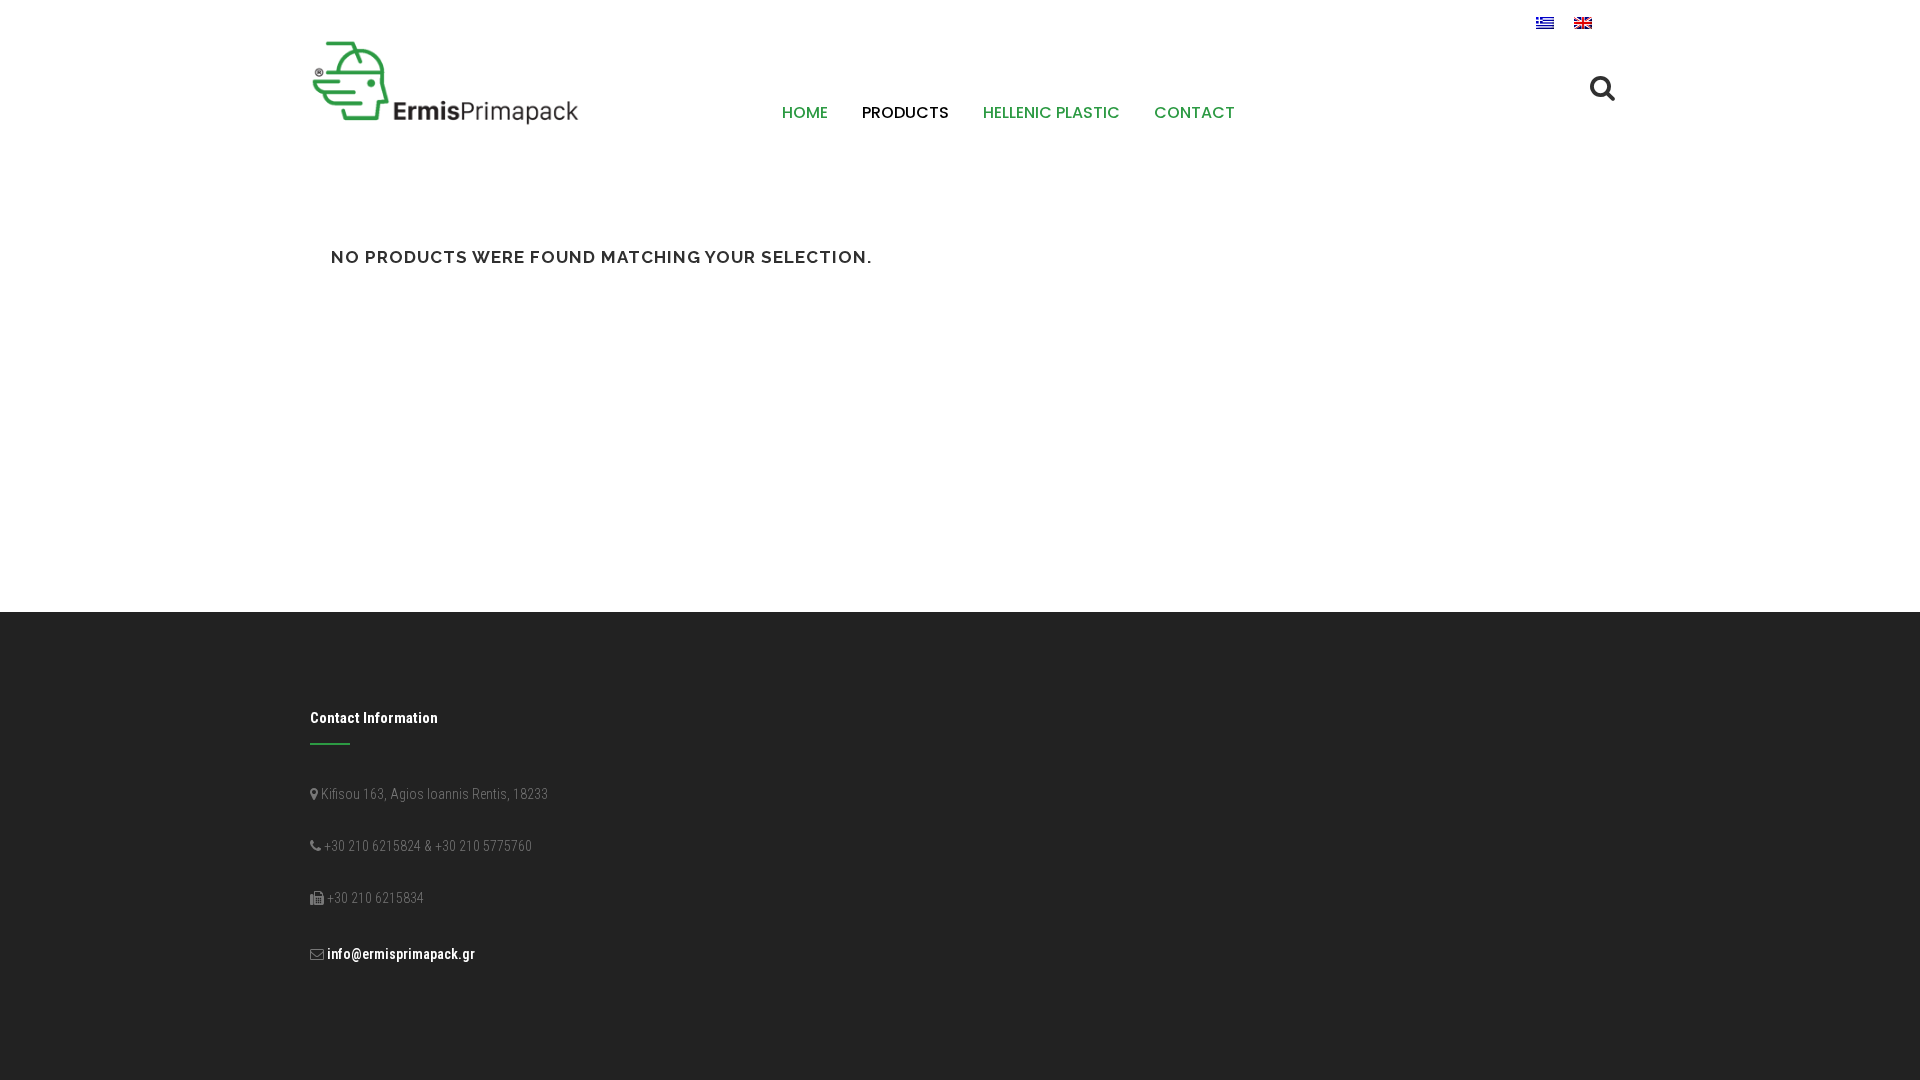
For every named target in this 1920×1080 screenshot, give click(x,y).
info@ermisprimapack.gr (401, 954)
